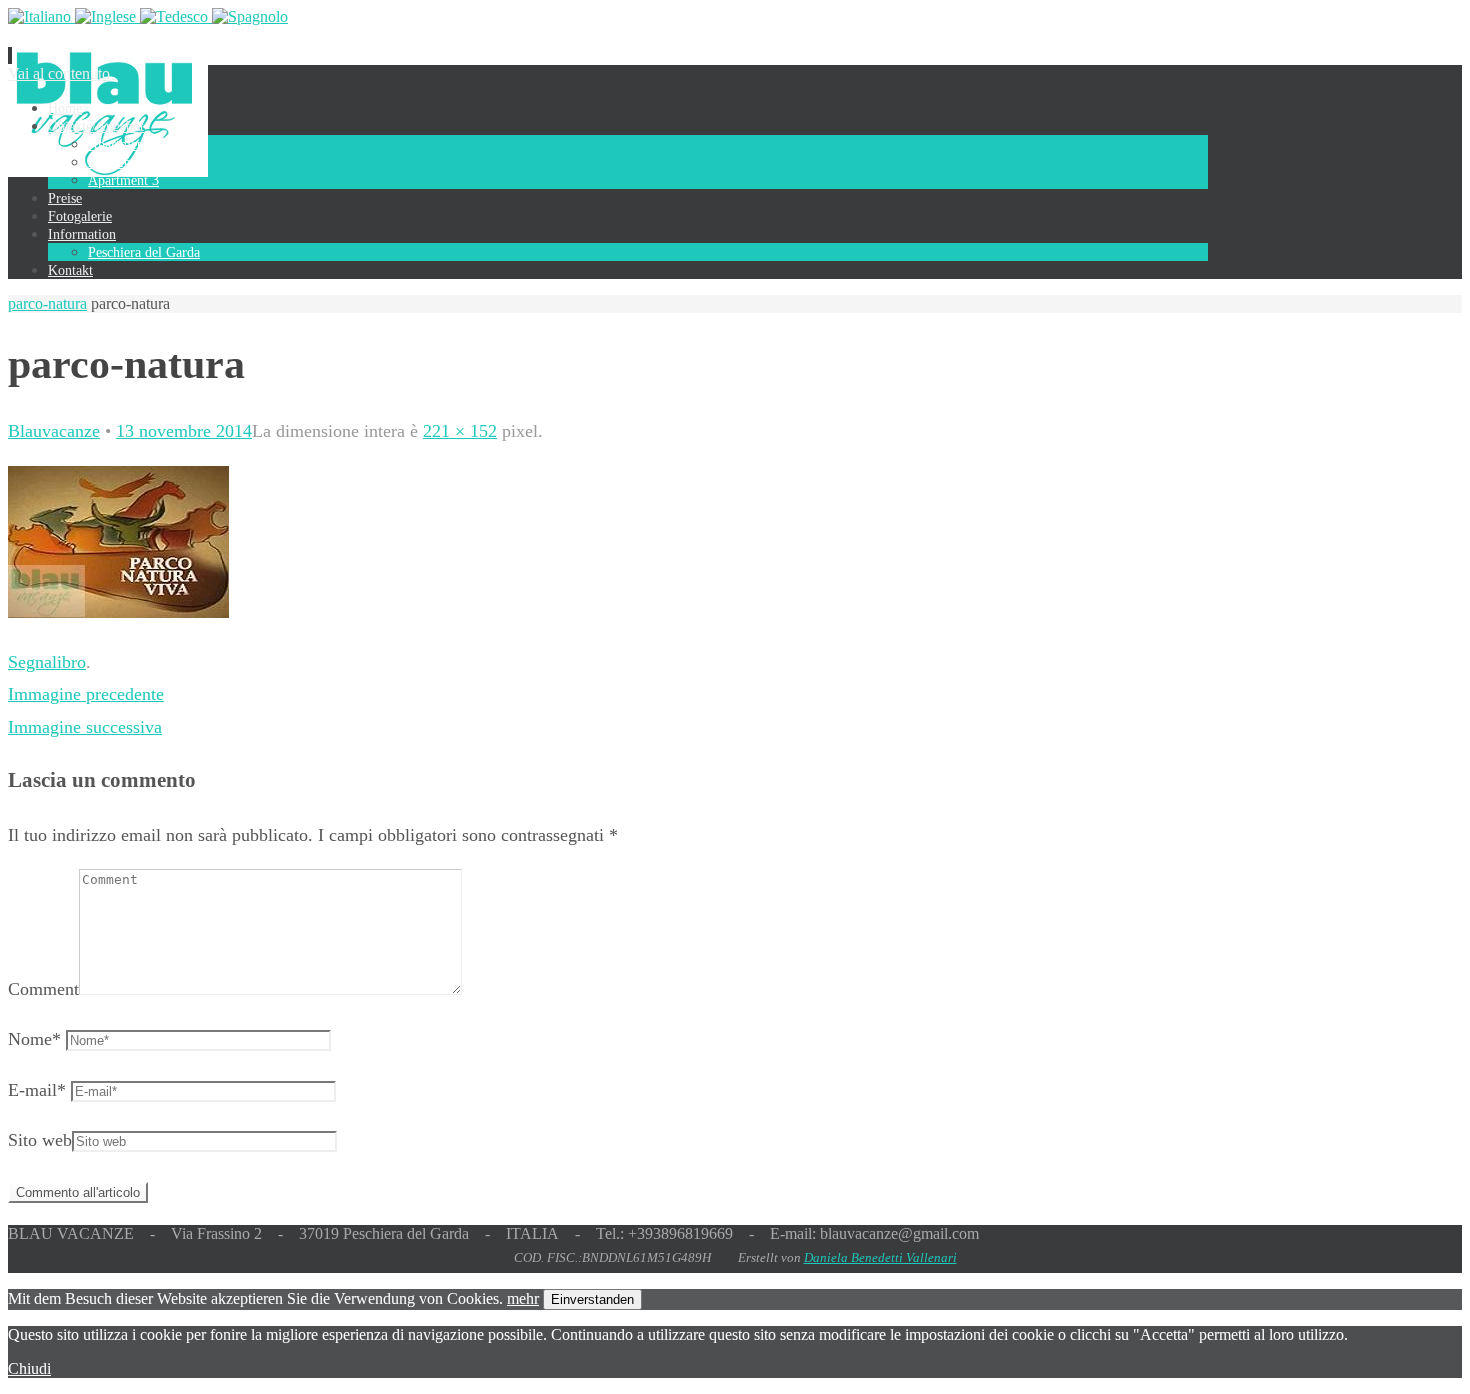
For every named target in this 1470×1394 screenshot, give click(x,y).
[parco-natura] (118, 612)
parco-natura (47, 303)
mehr (523, 1298)
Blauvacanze (54, 431)
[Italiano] (41, 16)
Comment (43, 989)
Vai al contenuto (59, 73)
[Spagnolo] (250, 16)
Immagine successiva (85, 727)
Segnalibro (47, 662)
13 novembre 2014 (184, 431)
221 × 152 (460, 431)
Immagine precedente (86, 694)
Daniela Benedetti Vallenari (880, 1257)
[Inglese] (107, 16)
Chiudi (29, 1368)
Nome (34, 1039)
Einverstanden (592, 1299)
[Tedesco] (176, 16)
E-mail (37, 1090)
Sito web (40, 1140)
